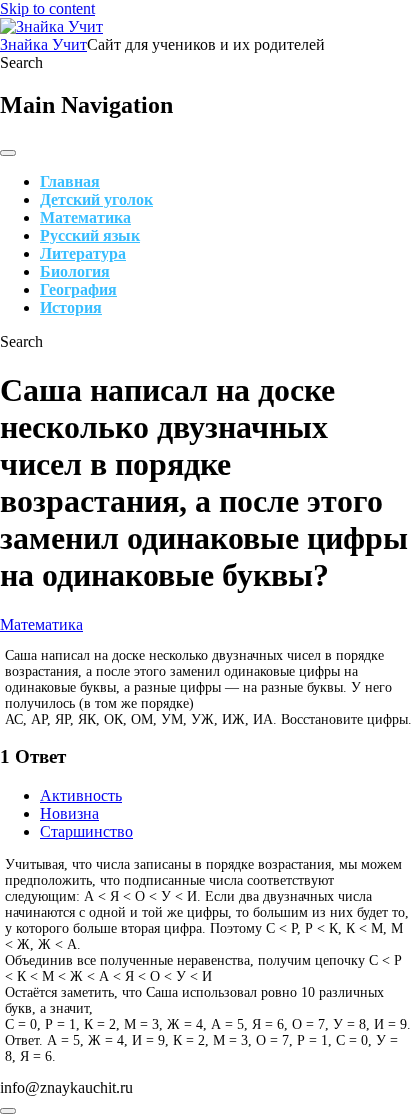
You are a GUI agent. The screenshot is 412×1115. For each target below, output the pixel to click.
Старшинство (86, 831)
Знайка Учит (43, 44)
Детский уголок (96, 199)
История (71, 307)
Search (21, 62)
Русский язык (90, 235)
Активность (81, 795)
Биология (75, 271)
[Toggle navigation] (8, 153)
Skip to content (47, 8)
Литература (83, 253)
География (78, 289)
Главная (70, 181)
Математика (85, 217)
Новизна (69, 813)
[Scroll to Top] (8, 1111)
